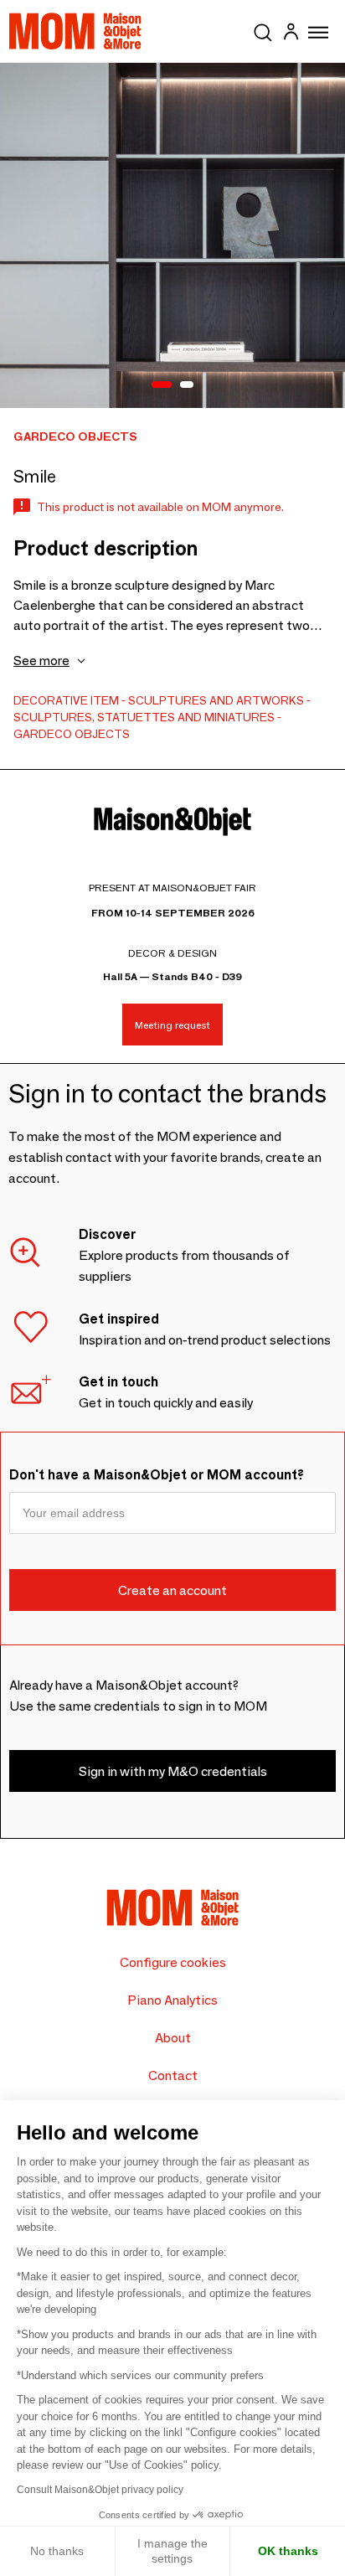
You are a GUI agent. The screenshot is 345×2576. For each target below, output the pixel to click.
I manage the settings (172, 2551)
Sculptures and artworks (216, 700)
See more (41, 661)
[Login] (291, 34)
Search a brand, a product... (263, 29)
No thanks (57, 2551)
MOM (75, 31)
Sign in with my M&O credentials (173, 1771)
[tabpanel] (172, 235)
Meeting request (172, 1025)
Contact (173, 2075)
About (173, 2038)
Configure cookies (173, 1962)
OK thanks (288, 2551)
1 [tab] (162, 385)
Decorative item (66, 700)
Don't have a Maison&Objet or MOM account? (157, 1475)
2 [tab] (187, 385)
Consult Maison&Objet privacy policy (100, 2490)
